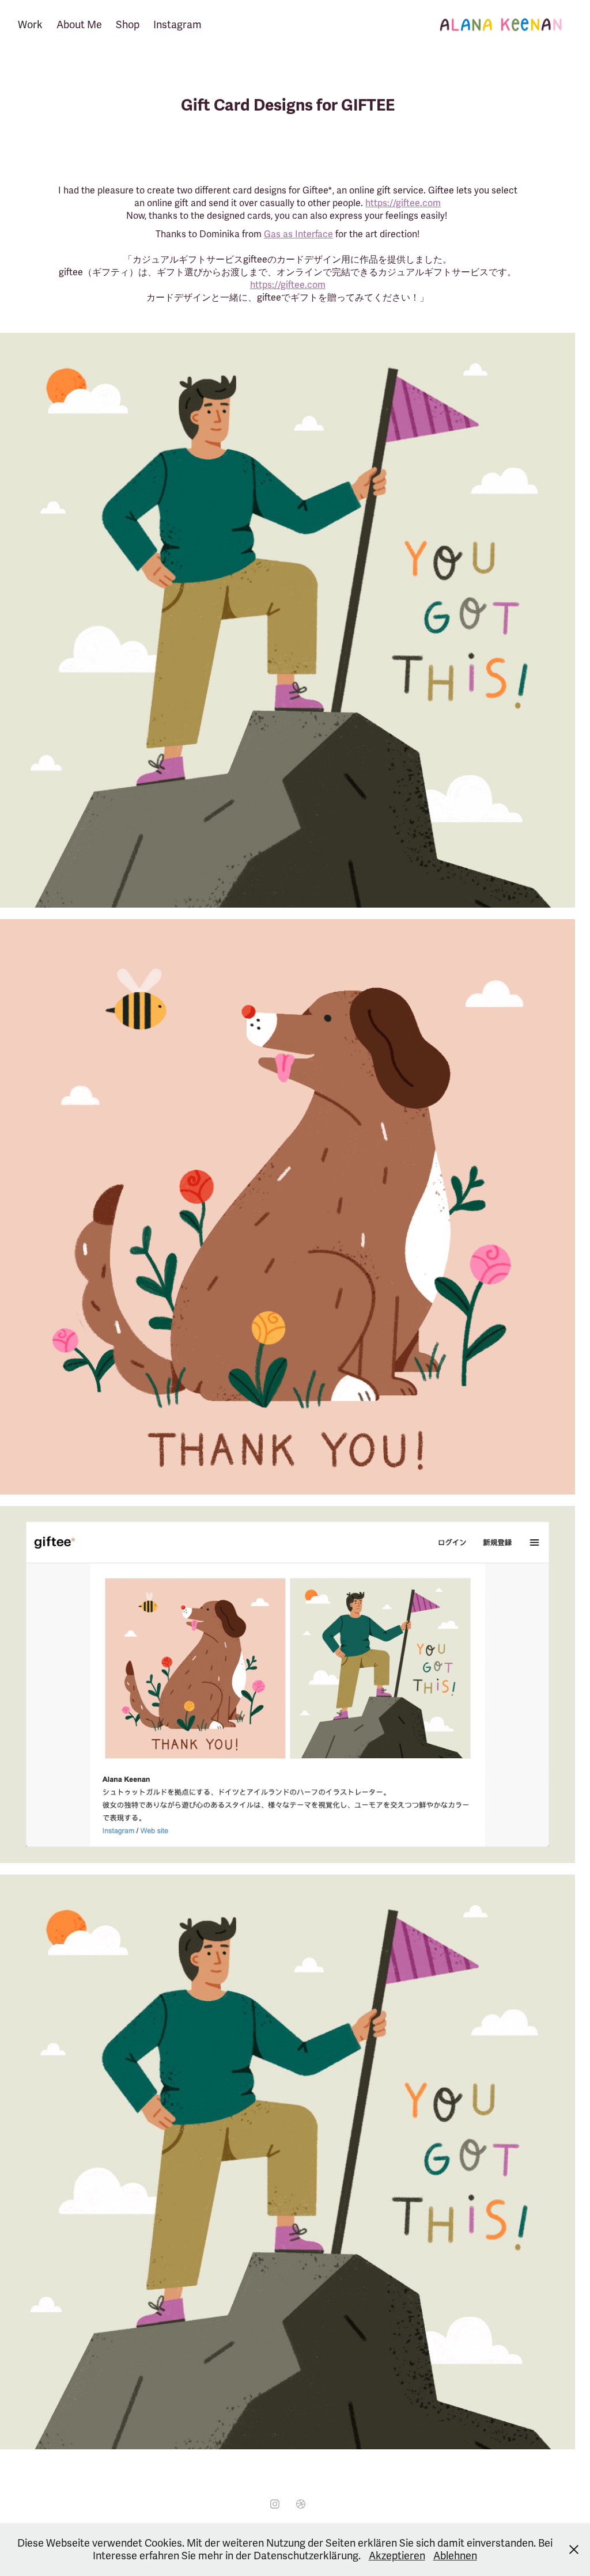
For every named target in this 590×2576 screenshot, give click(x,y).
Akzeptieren (397, 2556)
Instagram (177, 25)
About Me (79, 25)
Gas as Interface (298, 234)
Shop (128, 25)
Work (30, 25)
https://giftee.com (403, 203)
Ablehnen (455, 2556)
